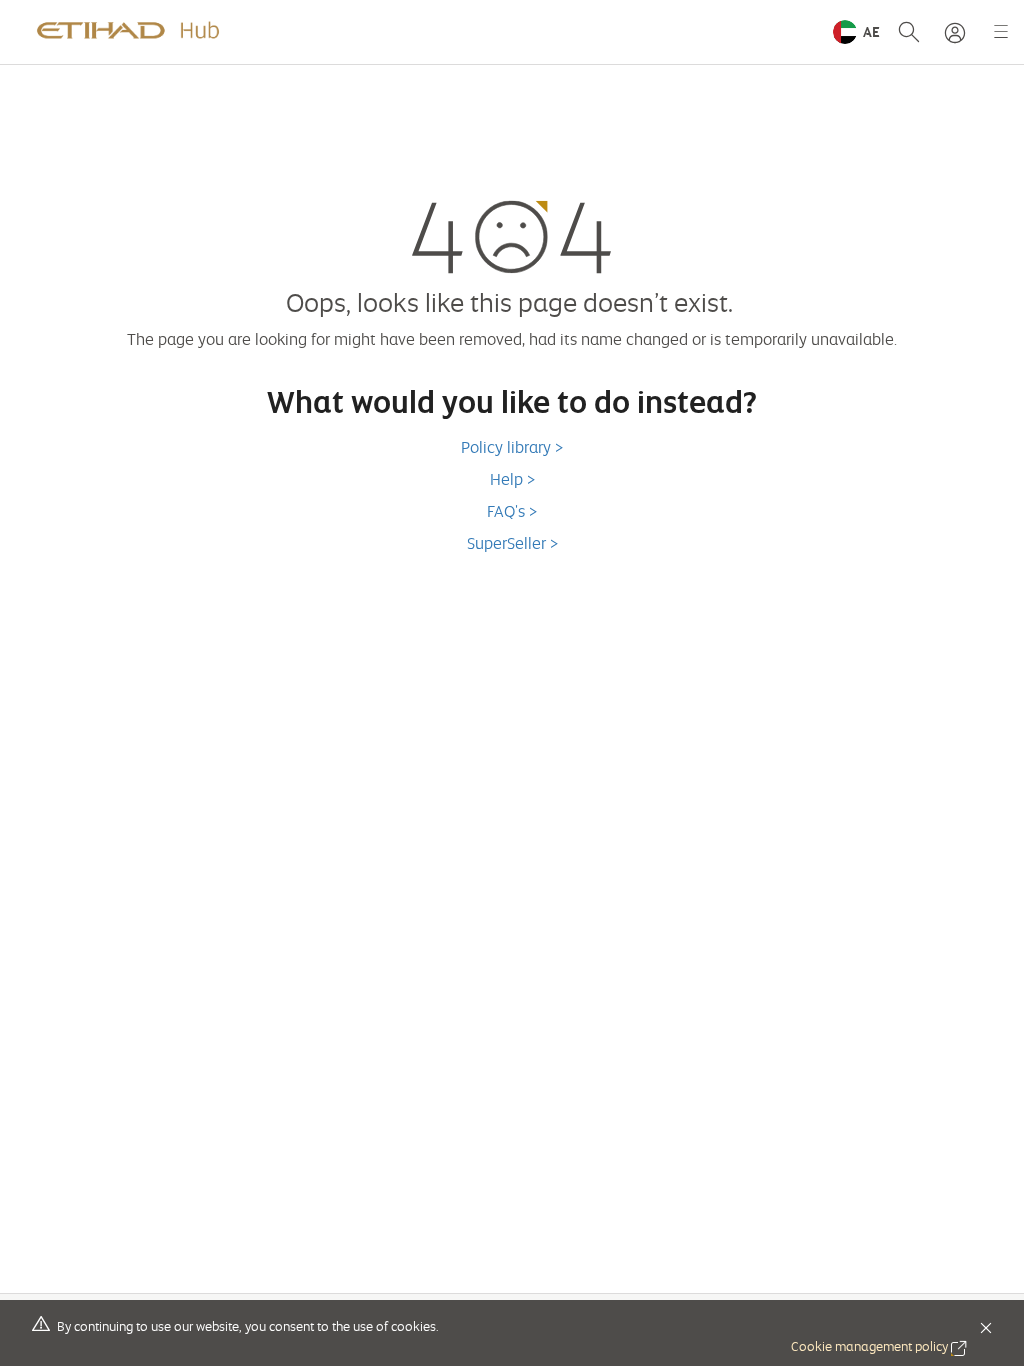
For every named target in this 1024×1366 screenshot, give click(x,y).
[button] (856, 32)
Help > (512, 479)
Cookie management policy (879, 1346)
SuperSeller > (512, 543)
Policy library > (512, 447)
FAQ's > (512, 511)
